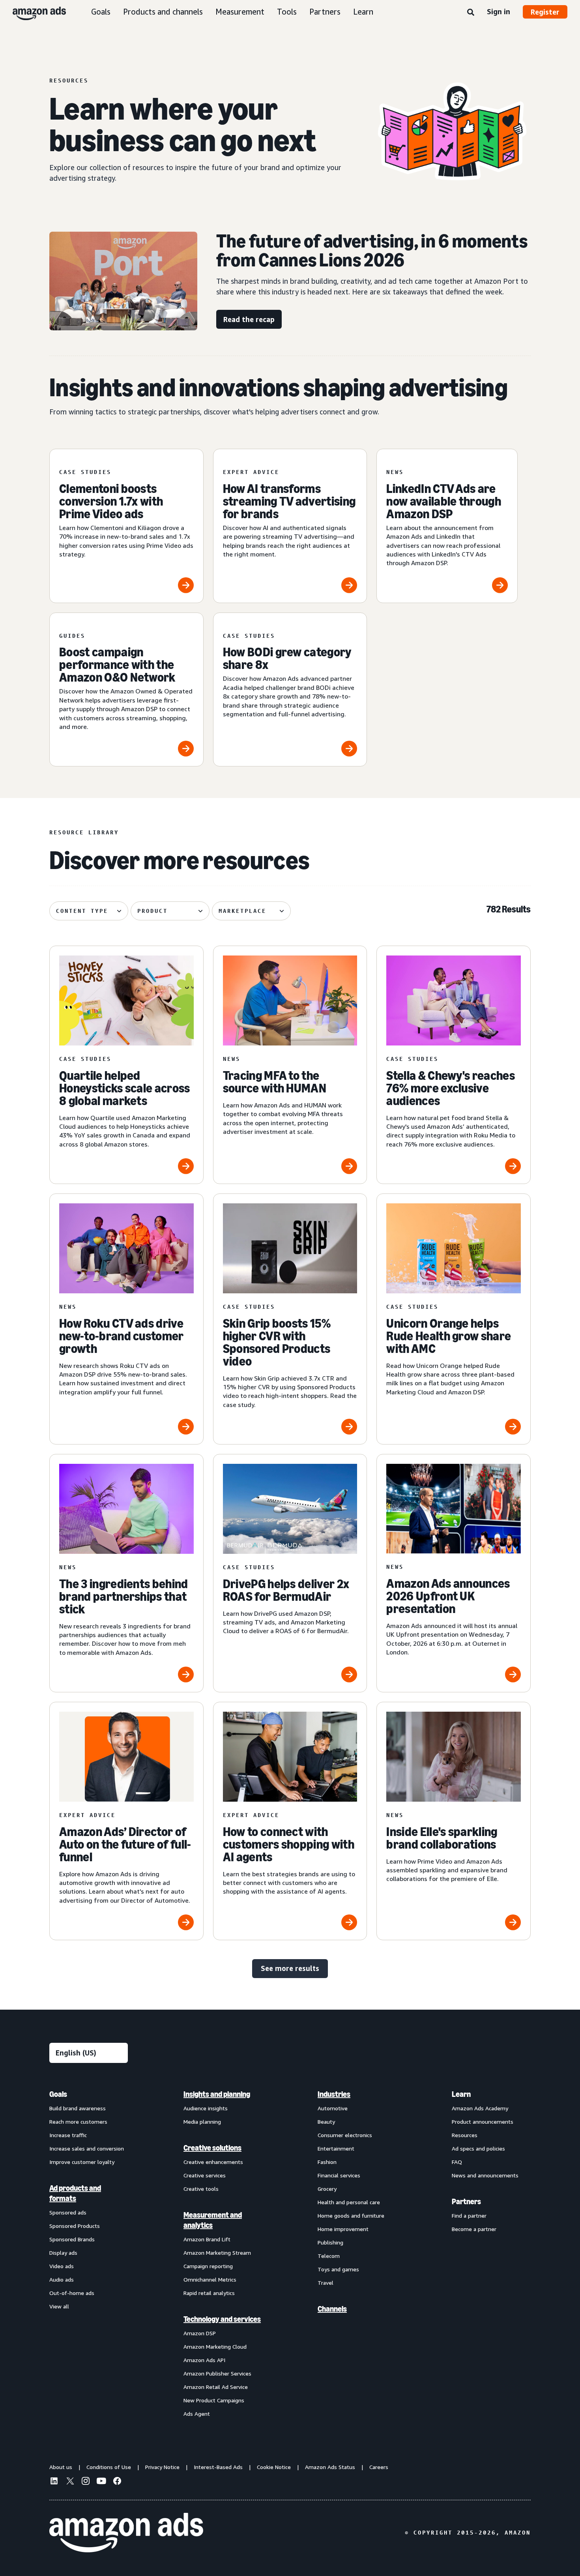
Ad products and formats (75, 2193)
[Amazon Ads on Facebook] (117, 2482)
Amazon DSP (200, 2333)
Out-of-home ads (72, 2293)
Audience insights (206, 2108)
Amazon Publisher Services (217, 2373)
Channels (332, 2309)
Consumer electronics (345, 2135)
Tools (287, 12)
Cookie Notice (274, 2467)
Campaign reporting (208, 2266)
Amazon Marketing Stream (217, 2253)
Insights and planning (217, 2094)
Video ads (62, 2266)
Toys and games (338, 2269)
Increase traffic (68, 2135)
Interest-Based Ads (218, 2467)
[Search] (471, 13)
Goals (101, 12)
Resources (465, 2135)
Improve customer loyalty (82, 2162)
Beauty (326, 2122)
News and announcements (485, 2175)
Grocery (327, 2189)
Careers (379, 2467)
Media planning (202, 2122)
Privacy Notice (162, 2467)
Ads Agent (197, 2414)
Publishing (330, 2242)
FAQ (457, 2162)
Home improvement (343, 2229)
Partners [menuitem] (466, 2201)
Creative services (205, 2175)
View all (59, 2306)
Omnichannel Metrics (210, 2279)
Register (545, 12)
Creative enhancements (213, 2162)
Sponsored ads (68, 2212)
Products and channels (163, 12)
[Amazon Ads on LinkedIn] (54, 2482)
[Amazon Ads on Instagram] (86, 2482)
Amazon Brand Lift (207, 2239)
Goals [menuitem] (58, 2094)
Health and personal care (349, 2202)
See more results (290, 1968)
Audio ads (62, 2279)
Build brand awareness (78, 2108)
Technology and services (222, 2319)
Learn (363, 12)
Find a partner (469, 2215)
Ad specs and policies (478, 2148)
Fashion (327, 2162)
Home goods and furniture (351, 2215)
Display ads (63, 2253)
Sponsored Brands (72, 2239)
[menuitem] (89, 2254)
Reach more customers (78, 2122)
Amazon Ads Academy (480, 2108)
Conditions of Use (109, 2467)
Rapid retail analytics (209, 2293)
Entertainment (336, 2148)
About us (61, 2467)
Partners (325, 12)
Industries (334, 2094)
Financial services (339, 2175)
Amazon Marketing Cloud (215, 2347)
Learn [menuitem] (461, 2094)
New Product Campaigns (214, 2400)
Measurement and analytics (213, 2220)
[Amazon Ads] (33, 12)
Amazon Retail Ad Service (216, 2387)
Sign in (499, 11)
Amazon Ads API (204, 2360)
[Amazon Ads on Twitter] (70, 2482)
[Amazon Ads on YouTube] (101, 2482)
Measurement (240, 12)
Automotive (333, 2108)
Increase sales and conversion (87, 2148)
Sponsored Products (75, 2226)
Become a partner (474, 2229)
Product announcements (483, 2122)
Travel (326, 2283)
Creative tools (201, 2189)
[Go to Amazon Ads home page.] (126, 2533)
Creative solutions (212, 2148)
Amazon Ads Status (330, 2467)
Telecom (329, 2256)
